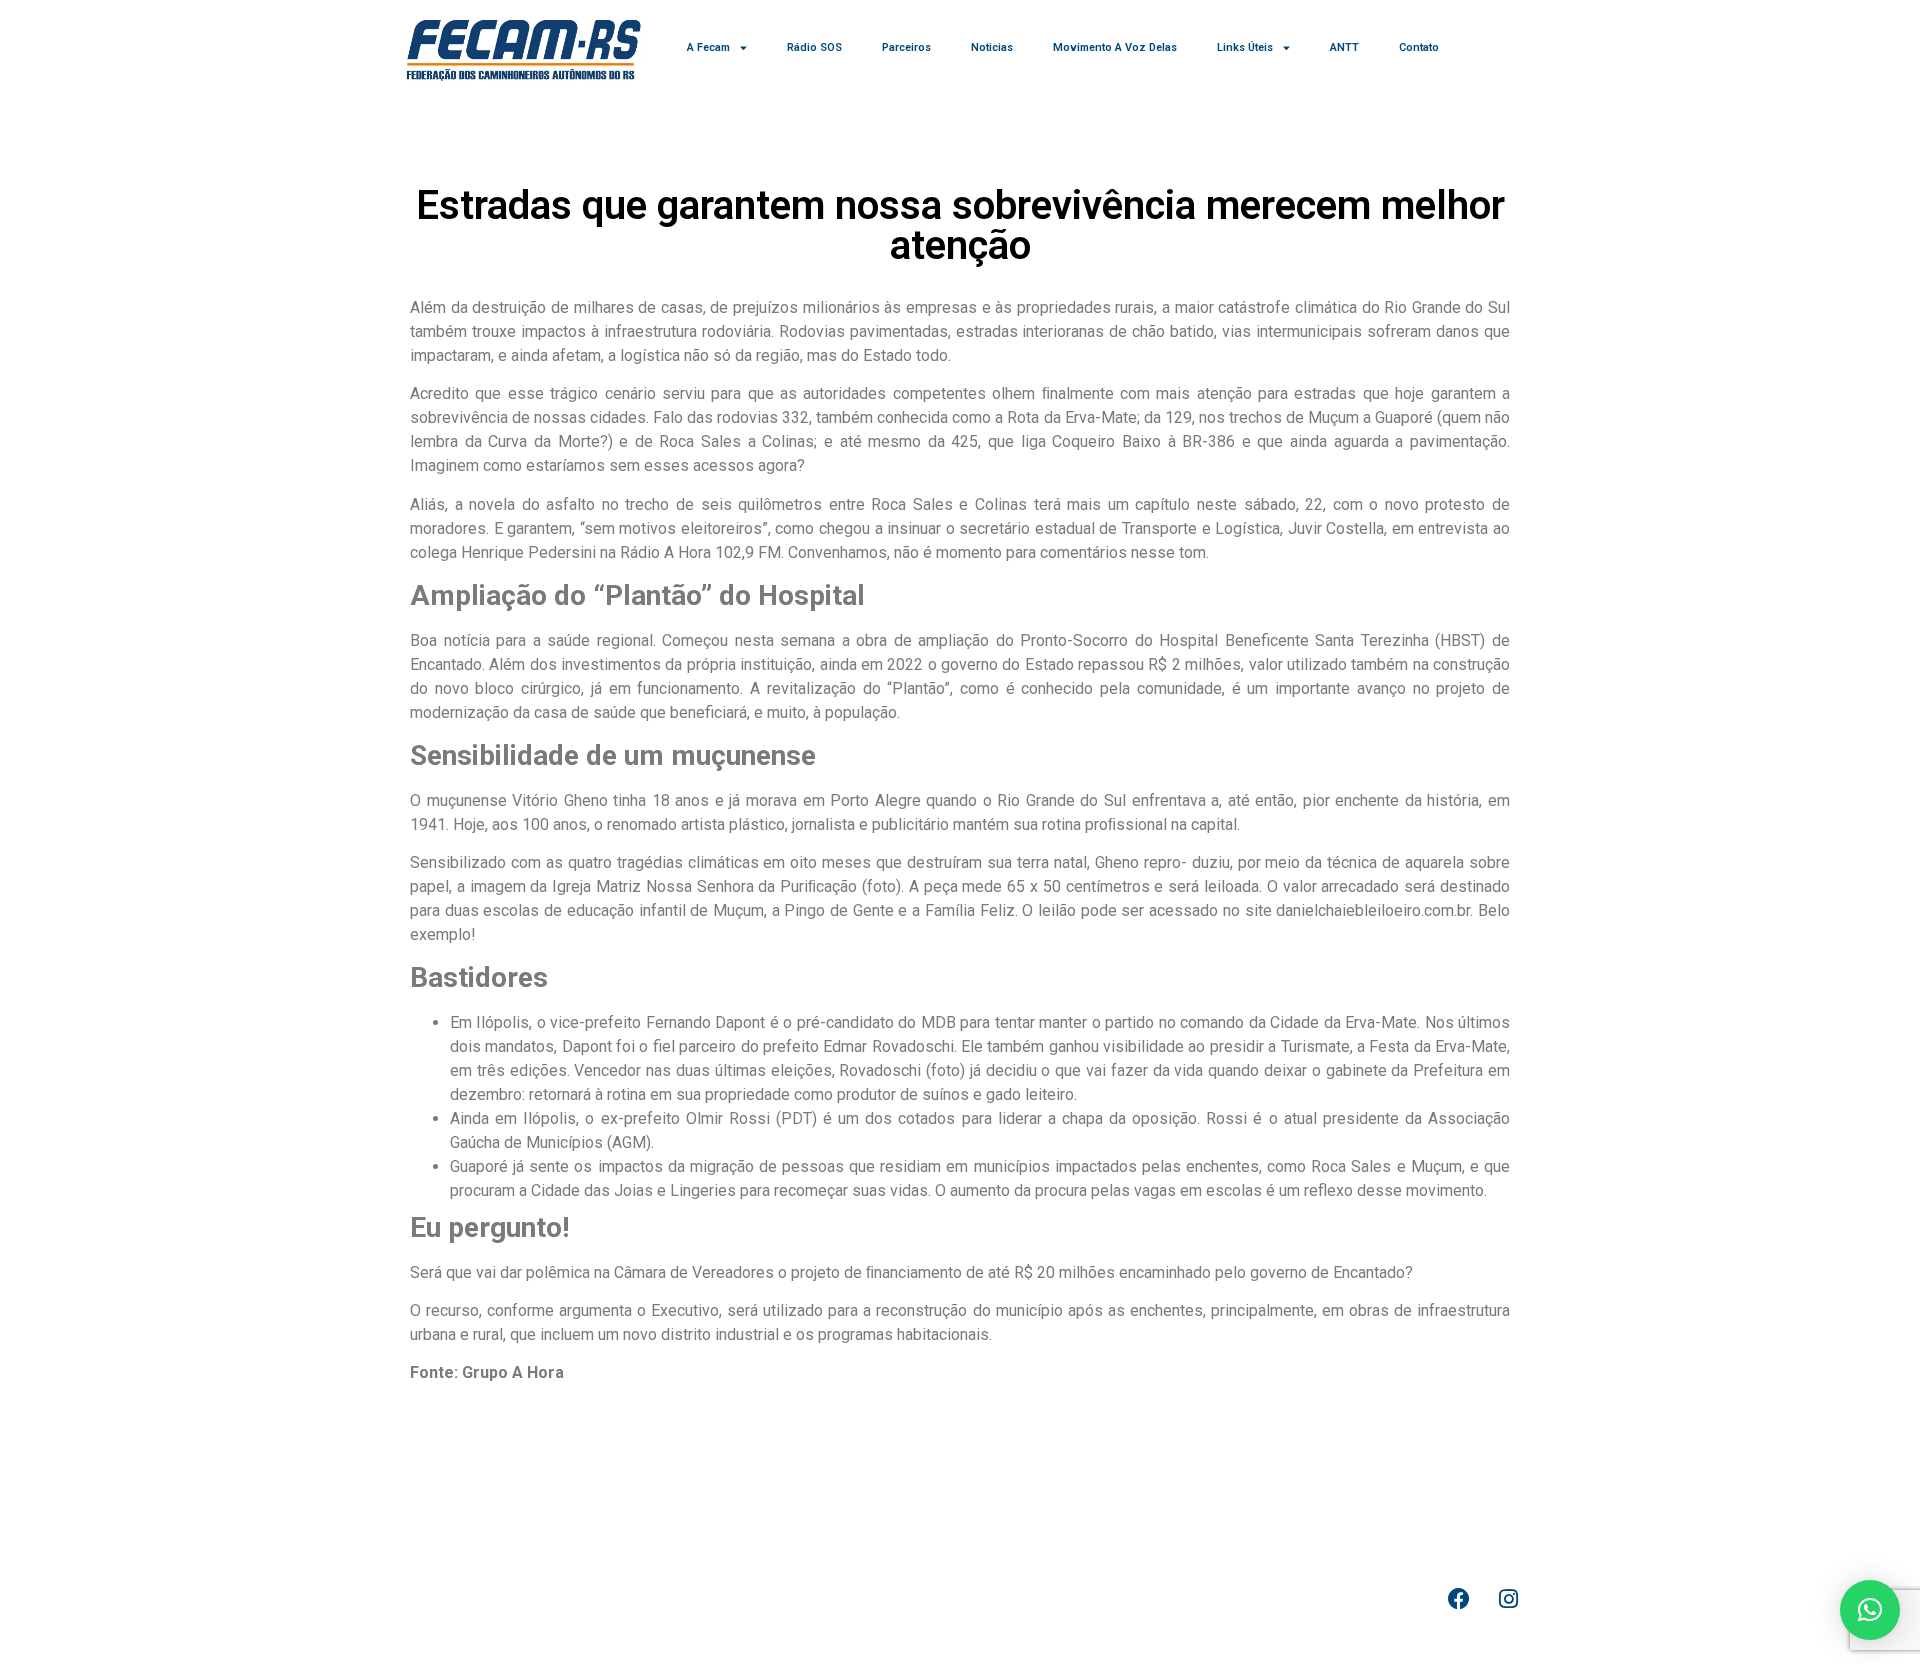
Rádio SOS (814, 47)
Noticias (992, 47)
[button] (1870, 1610)
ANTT (1344, 47)
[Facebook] (1459, 1599)
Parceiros (906, 47)
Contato (1419, 47)
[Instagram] (1508, 1599)
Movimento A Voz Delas (1115, 47)
